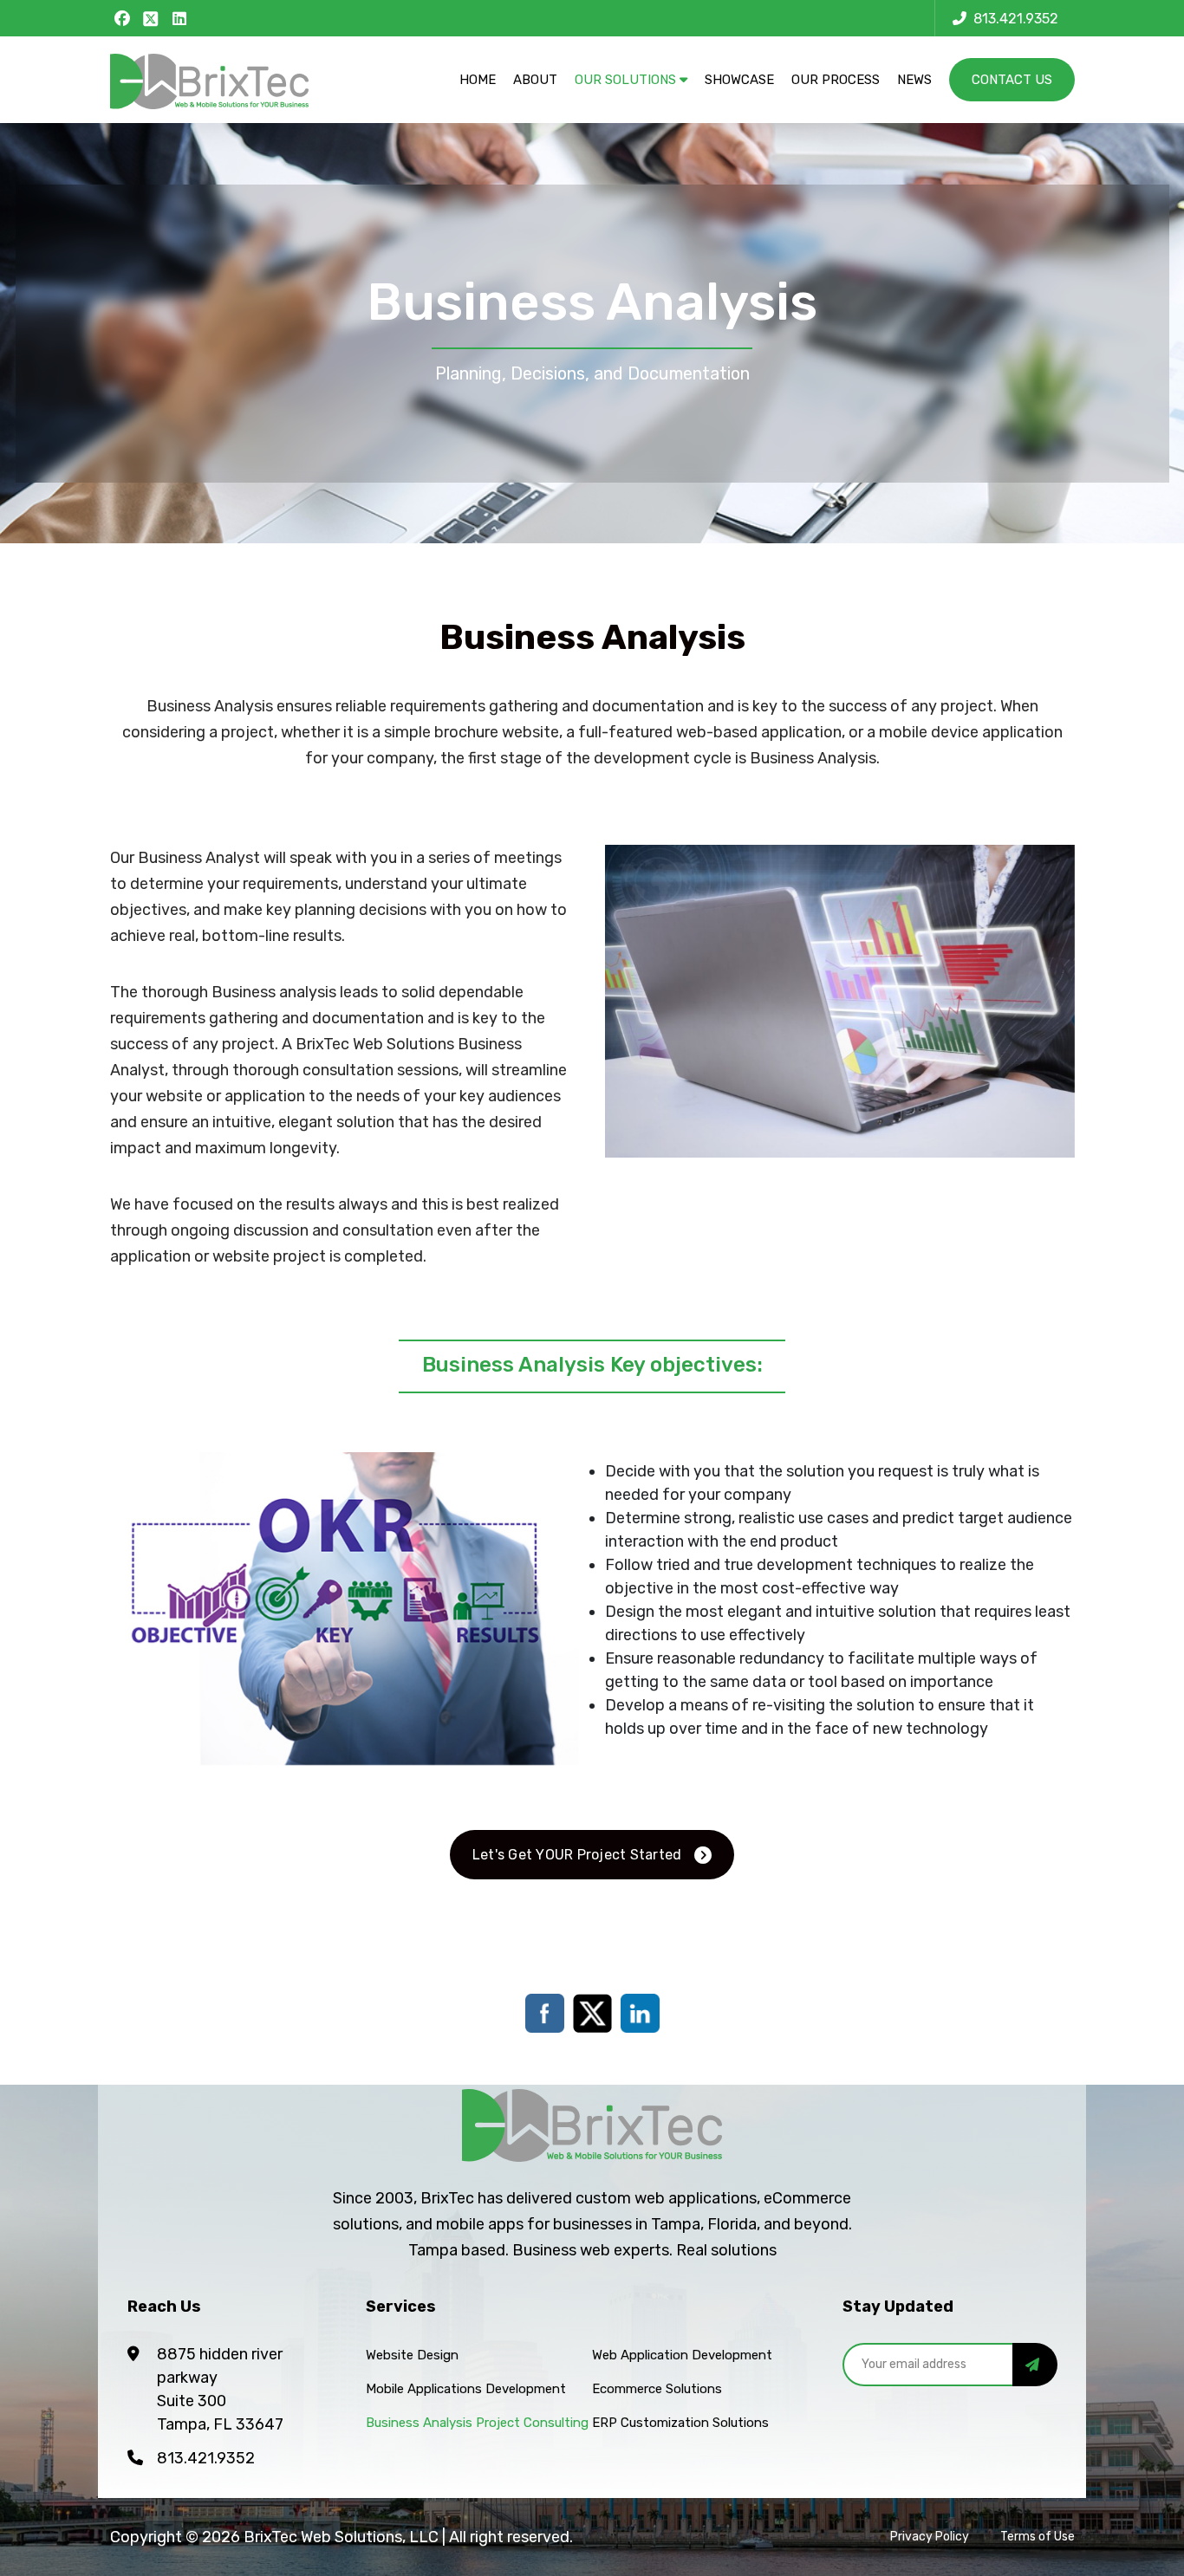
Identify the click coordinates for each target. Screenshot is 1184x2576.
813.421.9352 (206, 2458)
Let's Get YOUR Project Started (577, 1855)
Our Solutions (627, 80)
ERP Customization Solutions (680, 2423)
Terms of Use (1038, 2537)
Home (478, 80)
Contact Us (1012, 80)
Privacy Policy (930, 2537)
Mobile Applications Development (466, 2389)
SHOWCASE (739, 80)
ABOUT (535, 80)
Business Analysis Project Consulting (477, 2423)
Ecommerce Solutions (657, 2389)
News (914, 80)
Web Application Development (682, 2355)
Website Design (412, 2355)
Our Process (836, 80)
